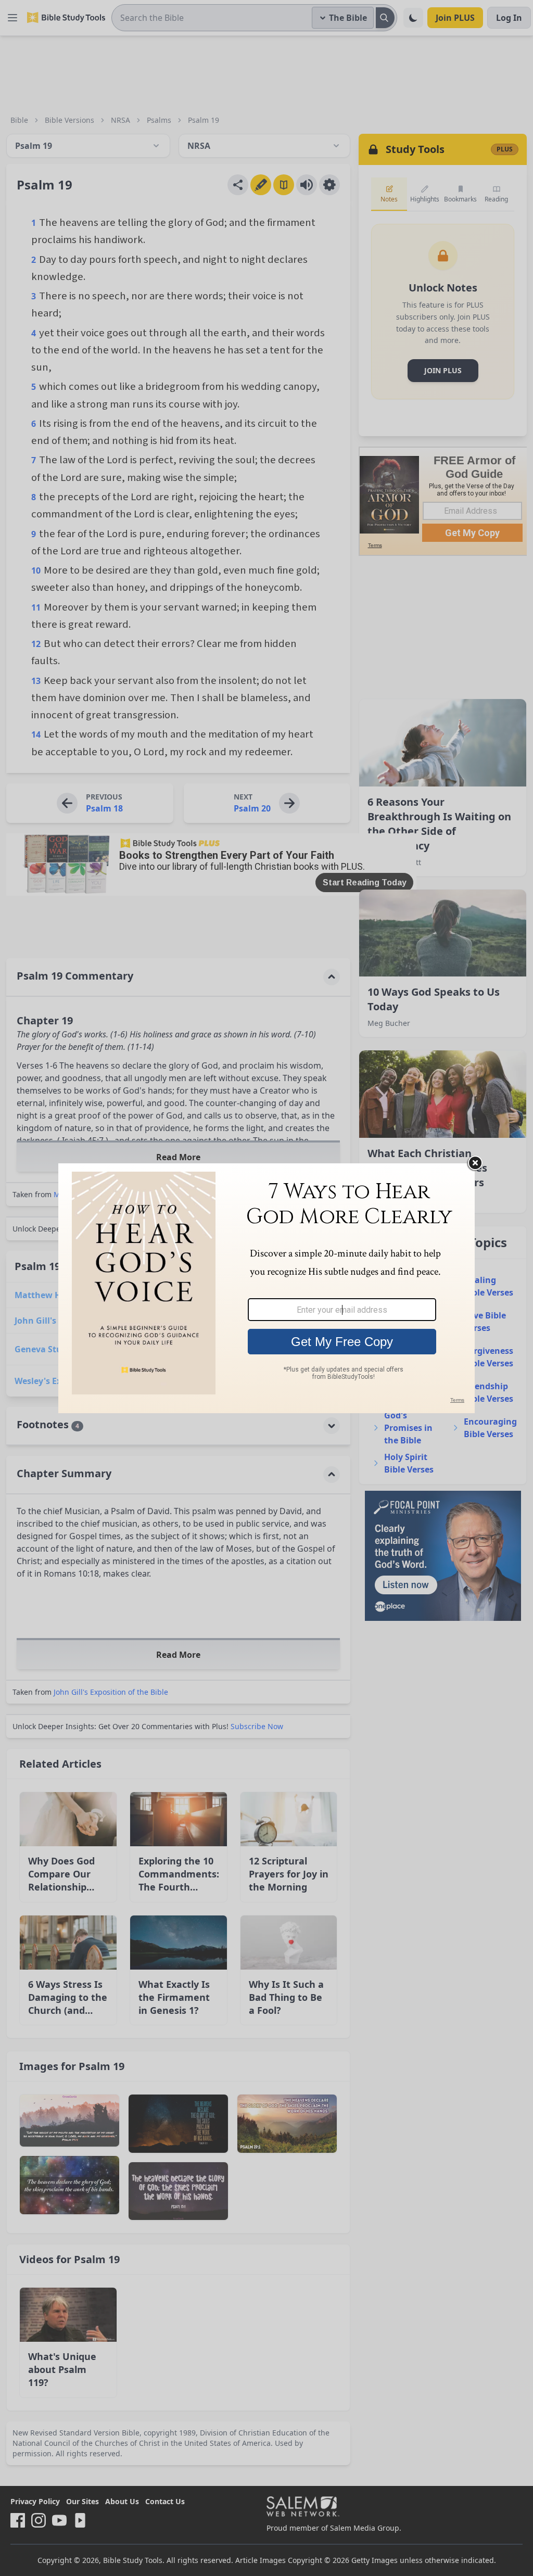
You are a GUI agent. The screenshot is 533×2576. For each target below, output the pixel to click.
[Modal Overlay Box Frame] (266, 1288)
